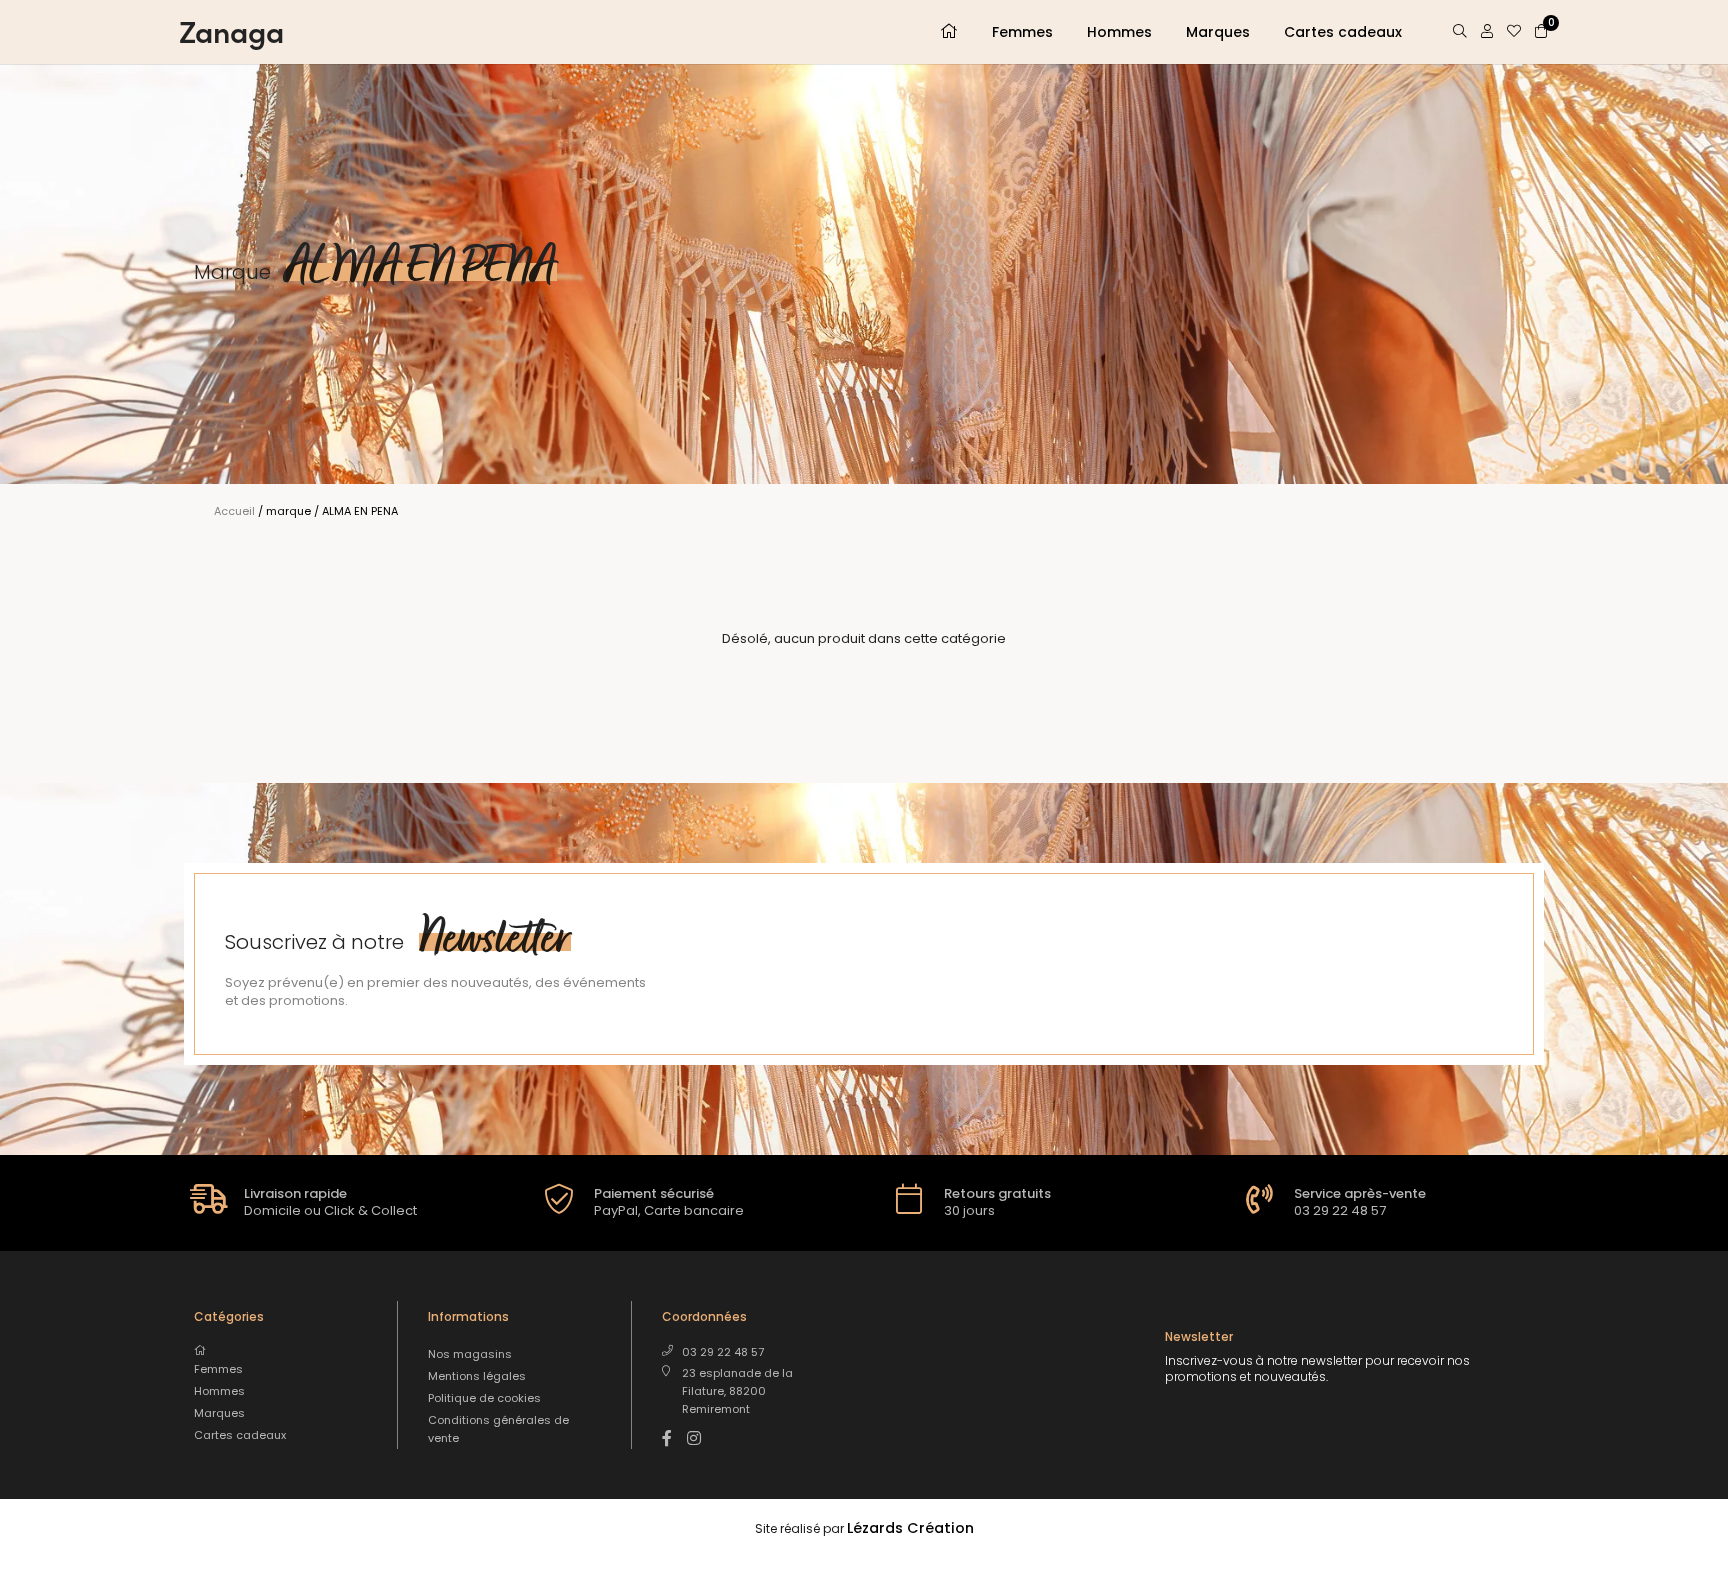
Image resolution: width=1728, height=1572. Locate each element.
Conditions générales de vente (498, 1429)
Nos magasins (470, 1354)
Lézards (910, 1528)
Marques (1218, 32)
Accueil (234, 511)
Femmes (1022, 32)
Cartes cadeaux (1343, 32)
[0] (1541, 31)
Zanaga (231, 30)
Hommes (1119, 32)
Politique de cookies (484, 1398)
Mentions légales (477, 1376)
